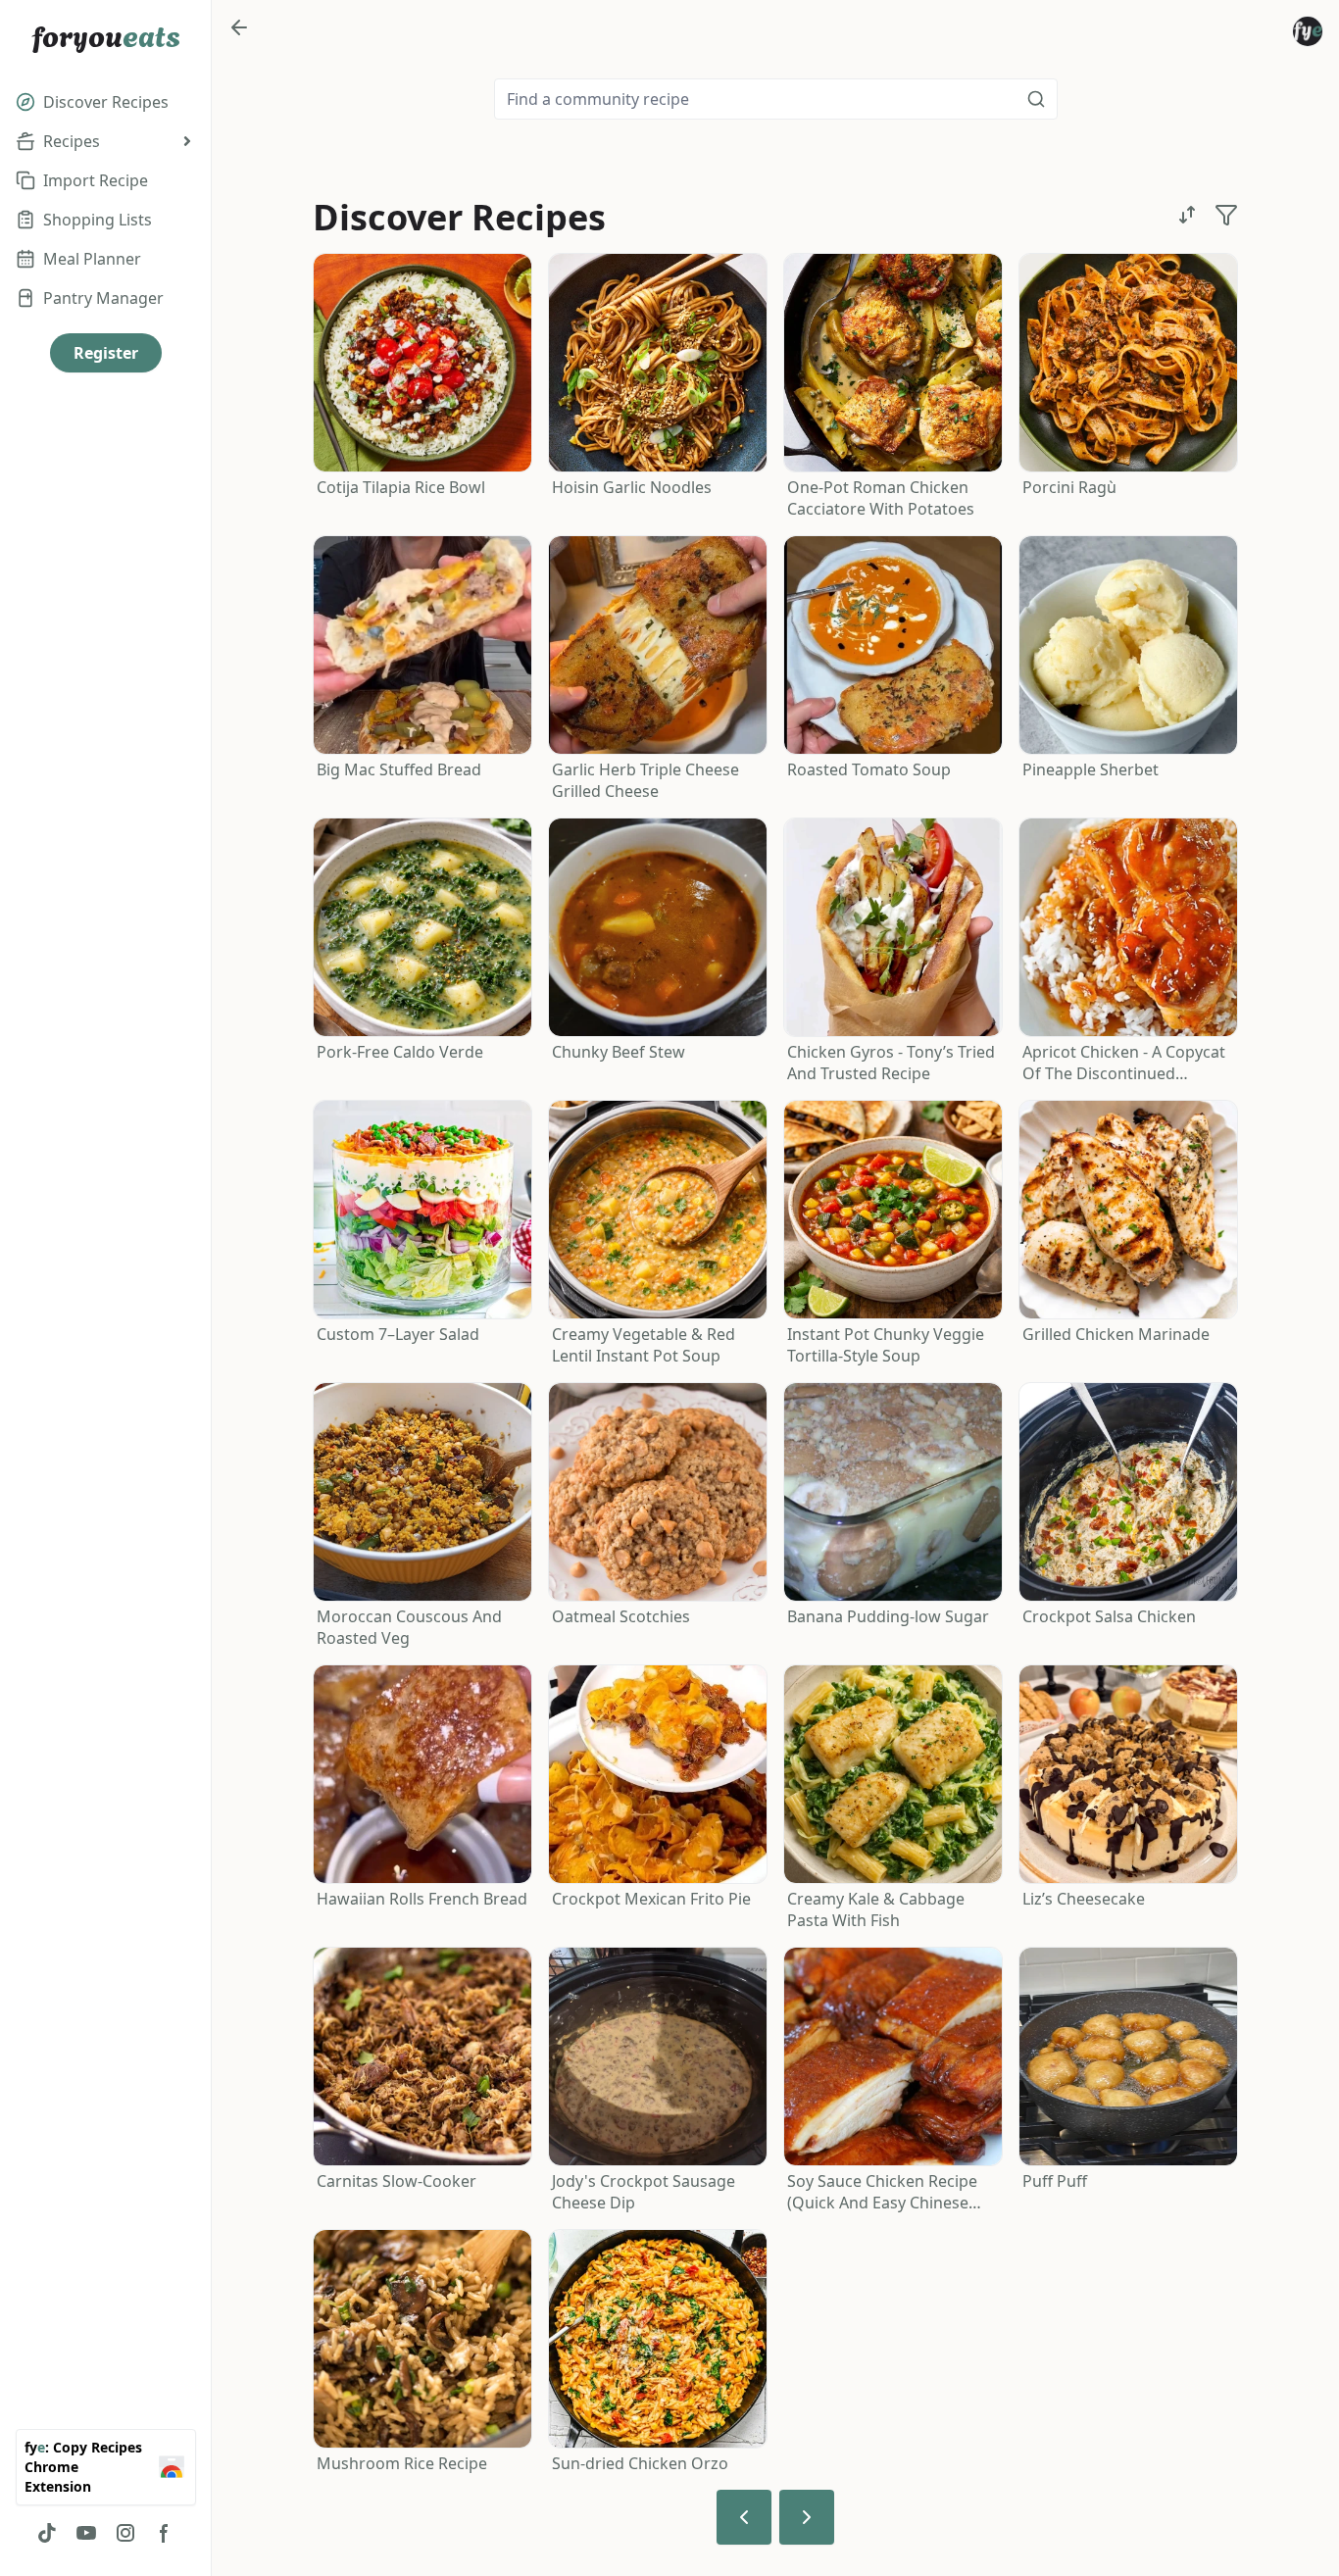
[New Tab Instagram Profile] (125, 2533)
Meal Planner (92, 259)
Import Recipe (96, 180)
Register (106, 353)
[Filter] (1226, 215)
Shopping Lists (98, 220)
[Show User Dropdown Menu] (1308, 31)
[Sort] (1187, 215)
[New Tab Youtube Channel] (86, 2533)
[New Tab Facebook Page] (165, 2533)
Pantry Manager (103, 298)
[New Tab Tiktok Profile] (47, 2533)
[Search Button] (1036, 99)
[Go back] (239, 27)
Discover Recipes (106, 102)
